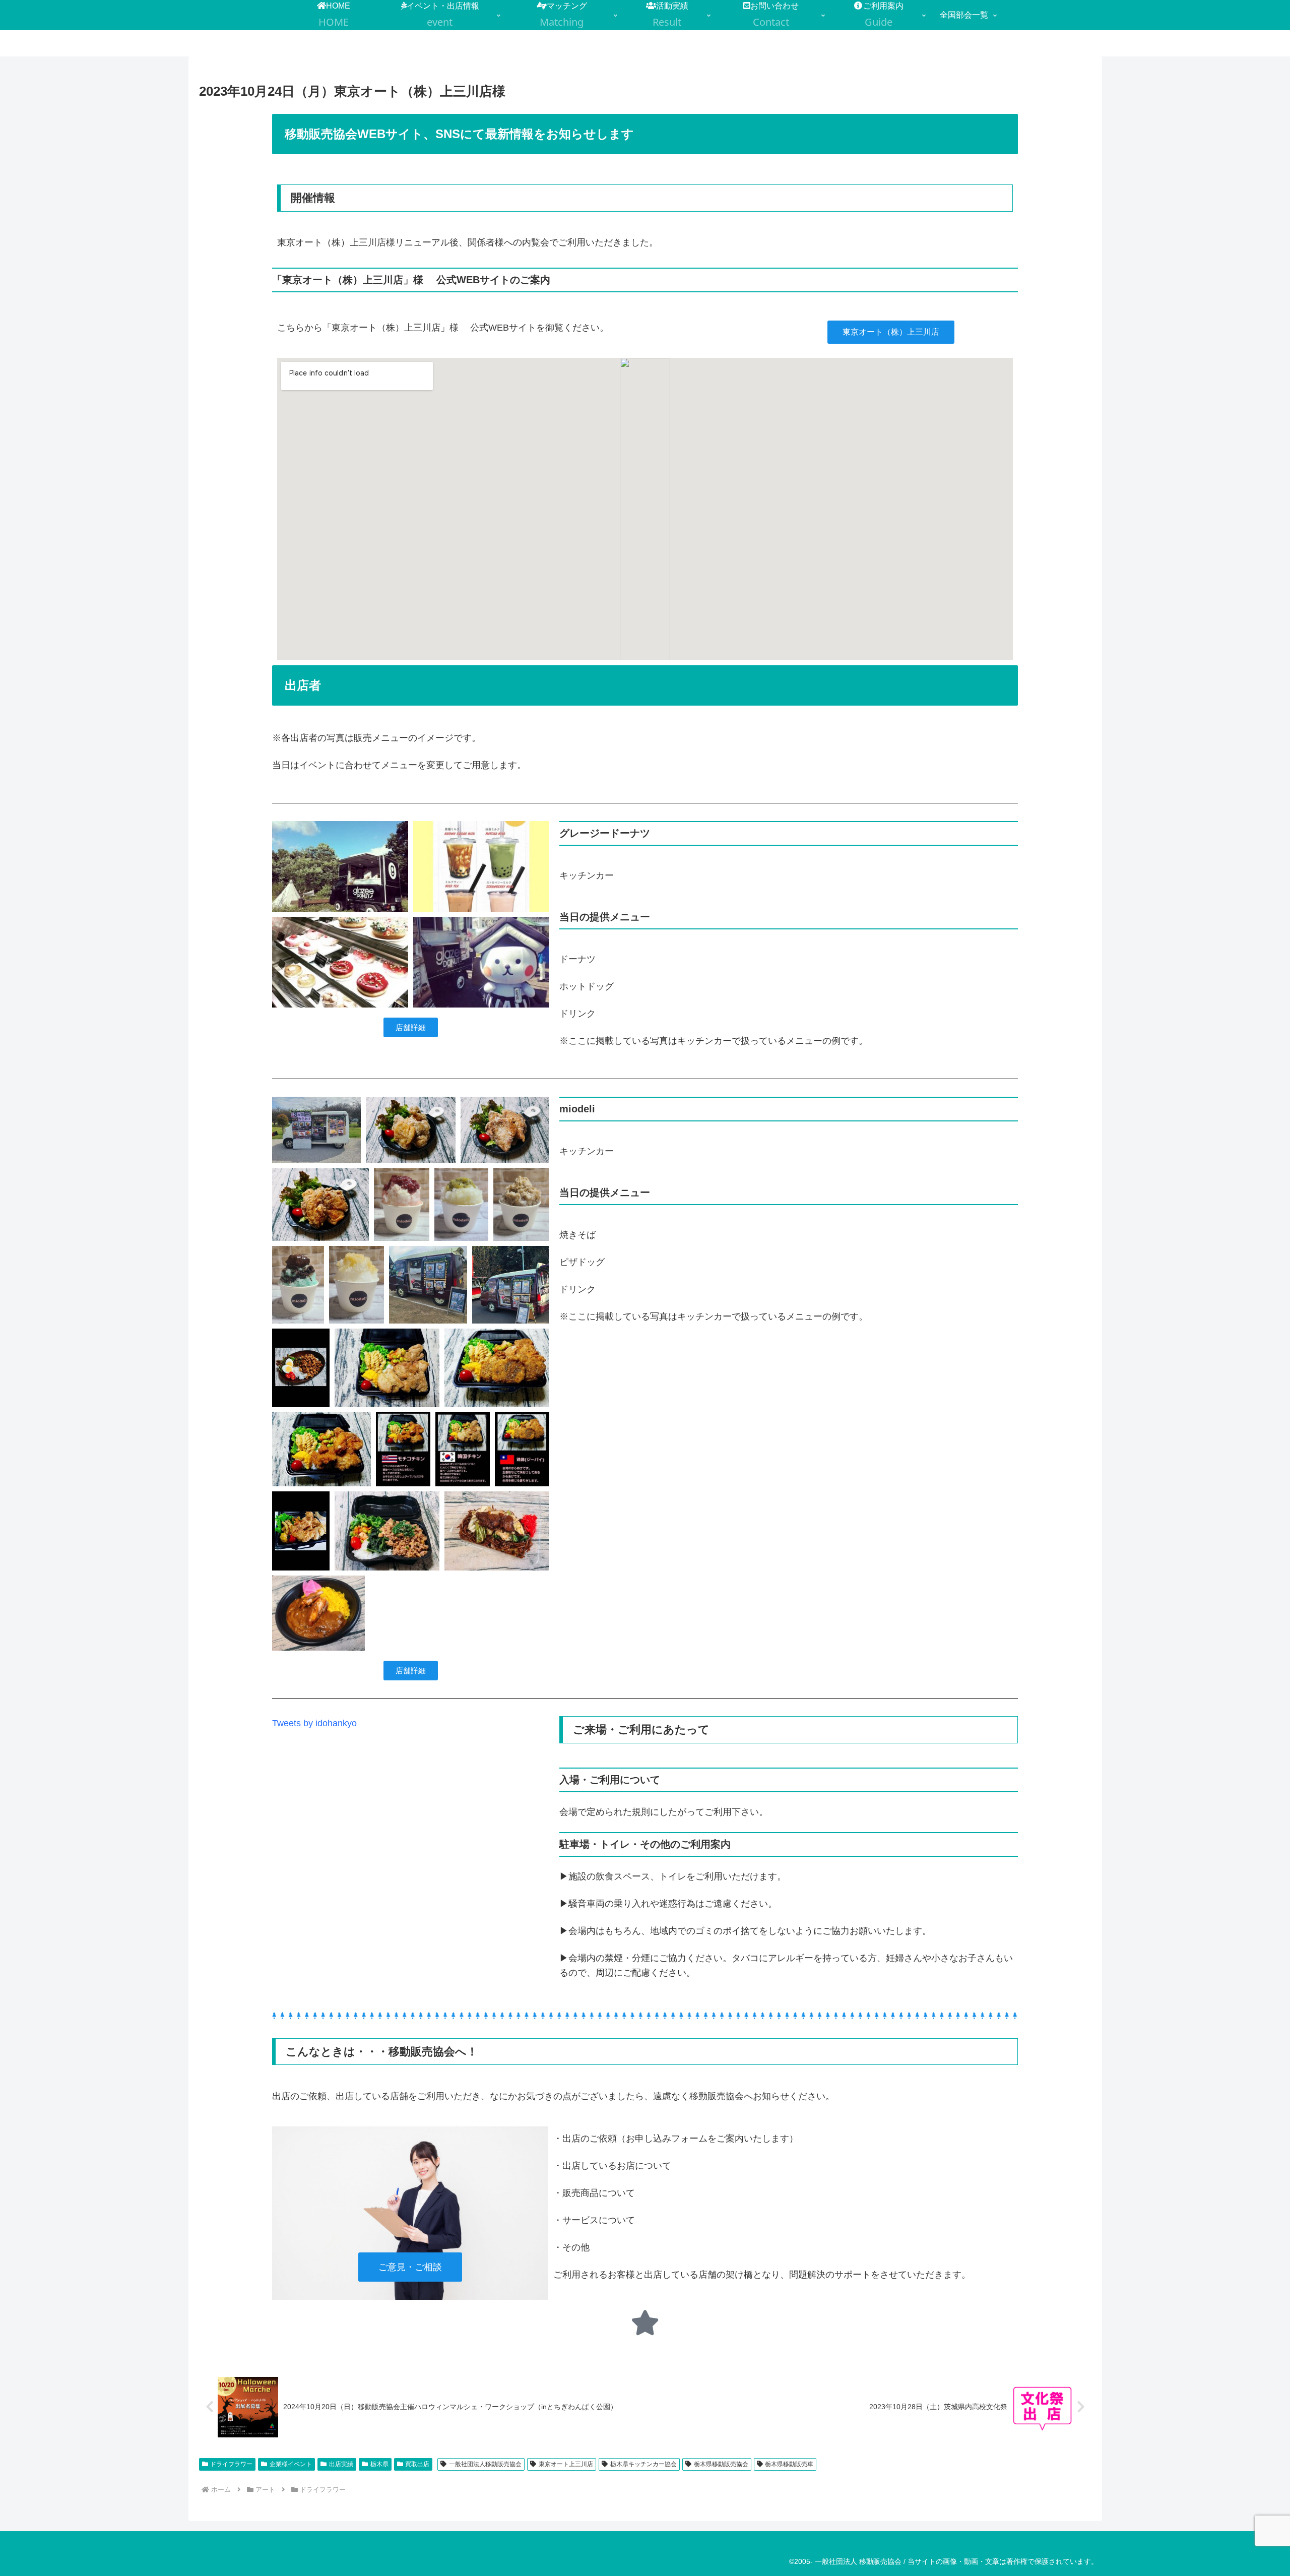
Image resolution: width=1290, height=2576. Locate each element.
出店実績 (341, 2464)
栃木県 (379, 2464)
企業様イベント (291, 2464)
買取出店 (417, 2464)
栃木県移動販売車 (789, 2464)
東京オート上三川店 (566, 2464)
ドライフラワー (231, 2464)
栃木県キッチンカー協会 (643, 2464)
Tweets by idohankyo (314, 1723)
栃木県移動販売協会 (721, 2464)
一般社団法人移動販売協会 (485, 2464)
